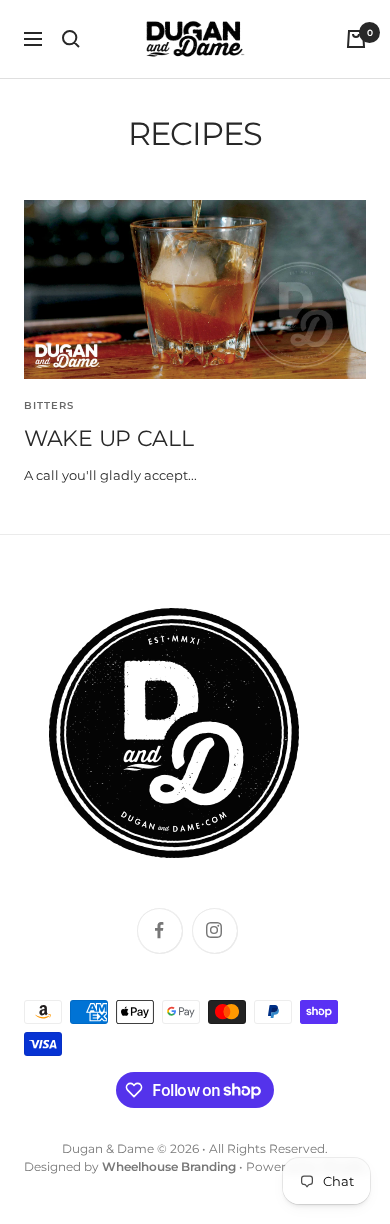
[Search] (71, 39)
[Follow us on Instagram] (214, 930)
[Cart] (356, 39)
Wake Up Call (108, 438)
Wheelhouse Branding (169, 1166)
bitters (49, 405)
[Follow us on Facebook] (159, 930)
